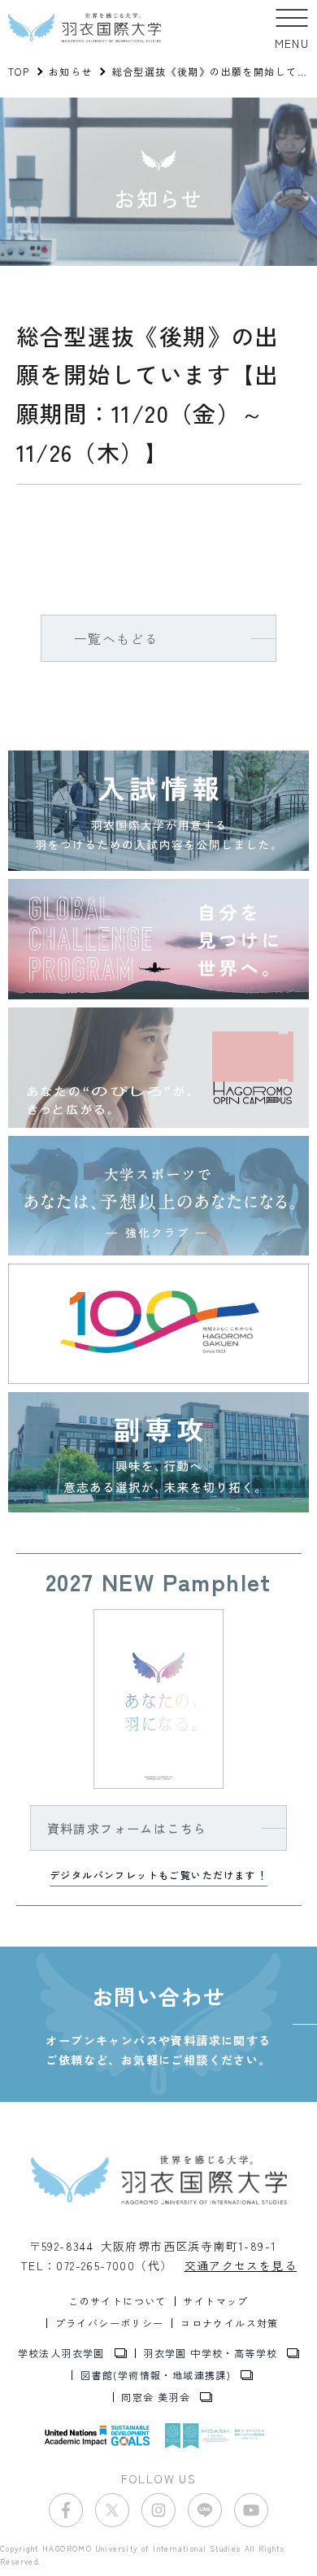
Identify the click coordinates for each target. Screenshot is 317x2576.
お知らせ (71, 71)
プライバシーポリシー (110, 2323)
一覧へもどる (116, 638)
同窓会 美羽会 (156, 2397)
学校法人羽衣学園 (61, 2353)
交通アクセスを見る (241, 2265)
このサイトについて (117, 2301)
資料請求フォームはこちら (127, 1828)
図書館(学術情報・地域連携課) (156, 2375)
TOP (19, 71)
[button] (292, 28)
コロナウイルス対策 (230, 2323)
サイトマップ (215, 2301)
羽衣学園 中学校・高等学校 (210, 2353)
